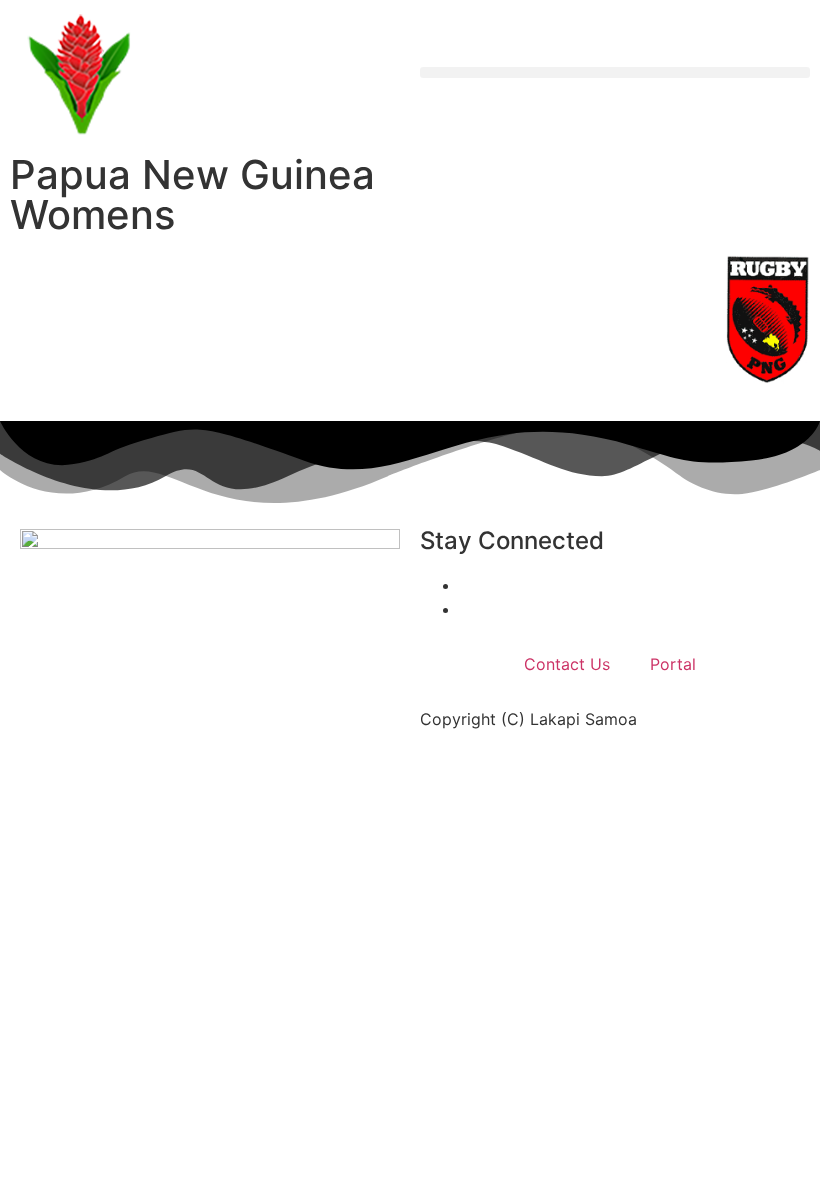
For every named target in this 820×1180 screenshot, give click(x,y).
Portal (673, 664)
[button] (615, 72)
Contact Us (567, 664)
